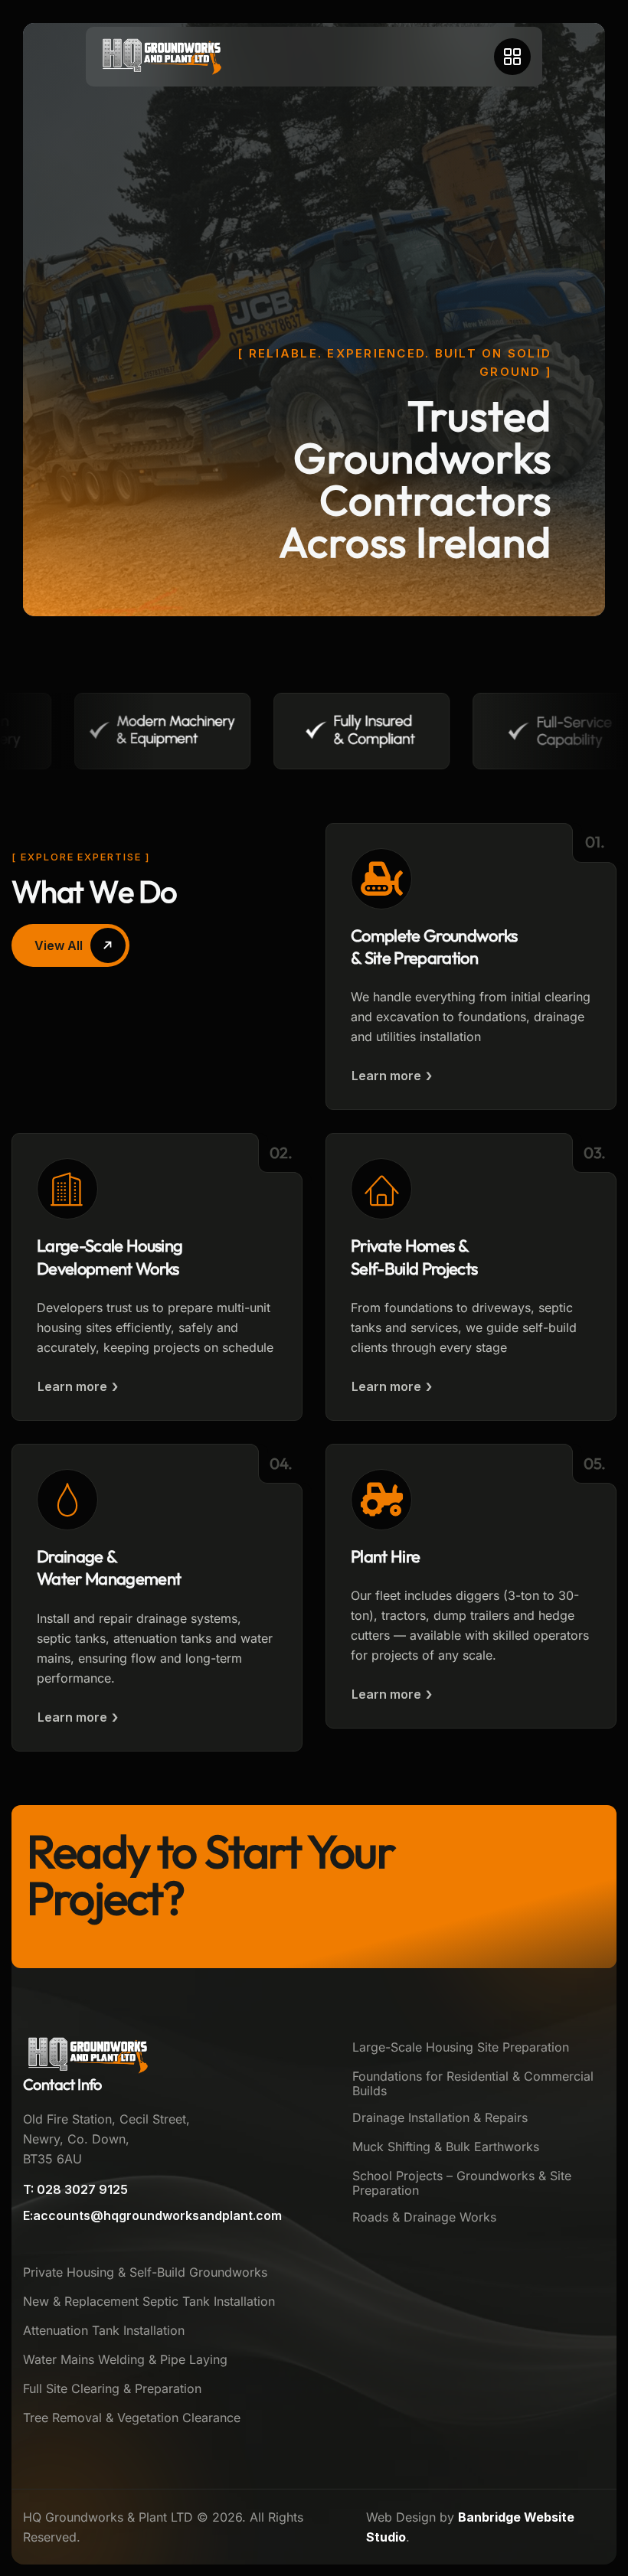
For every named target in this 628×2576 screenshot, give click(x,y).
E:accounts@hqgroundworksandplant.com (152, 2215)
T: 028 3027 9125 (75, 2189)
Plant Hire (385, 1556)
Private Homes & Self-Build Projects (414, 1257)
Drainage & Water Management (109, 1567)
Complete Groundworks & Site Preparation (434, 947)
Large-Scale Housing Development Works (110, 1257)
